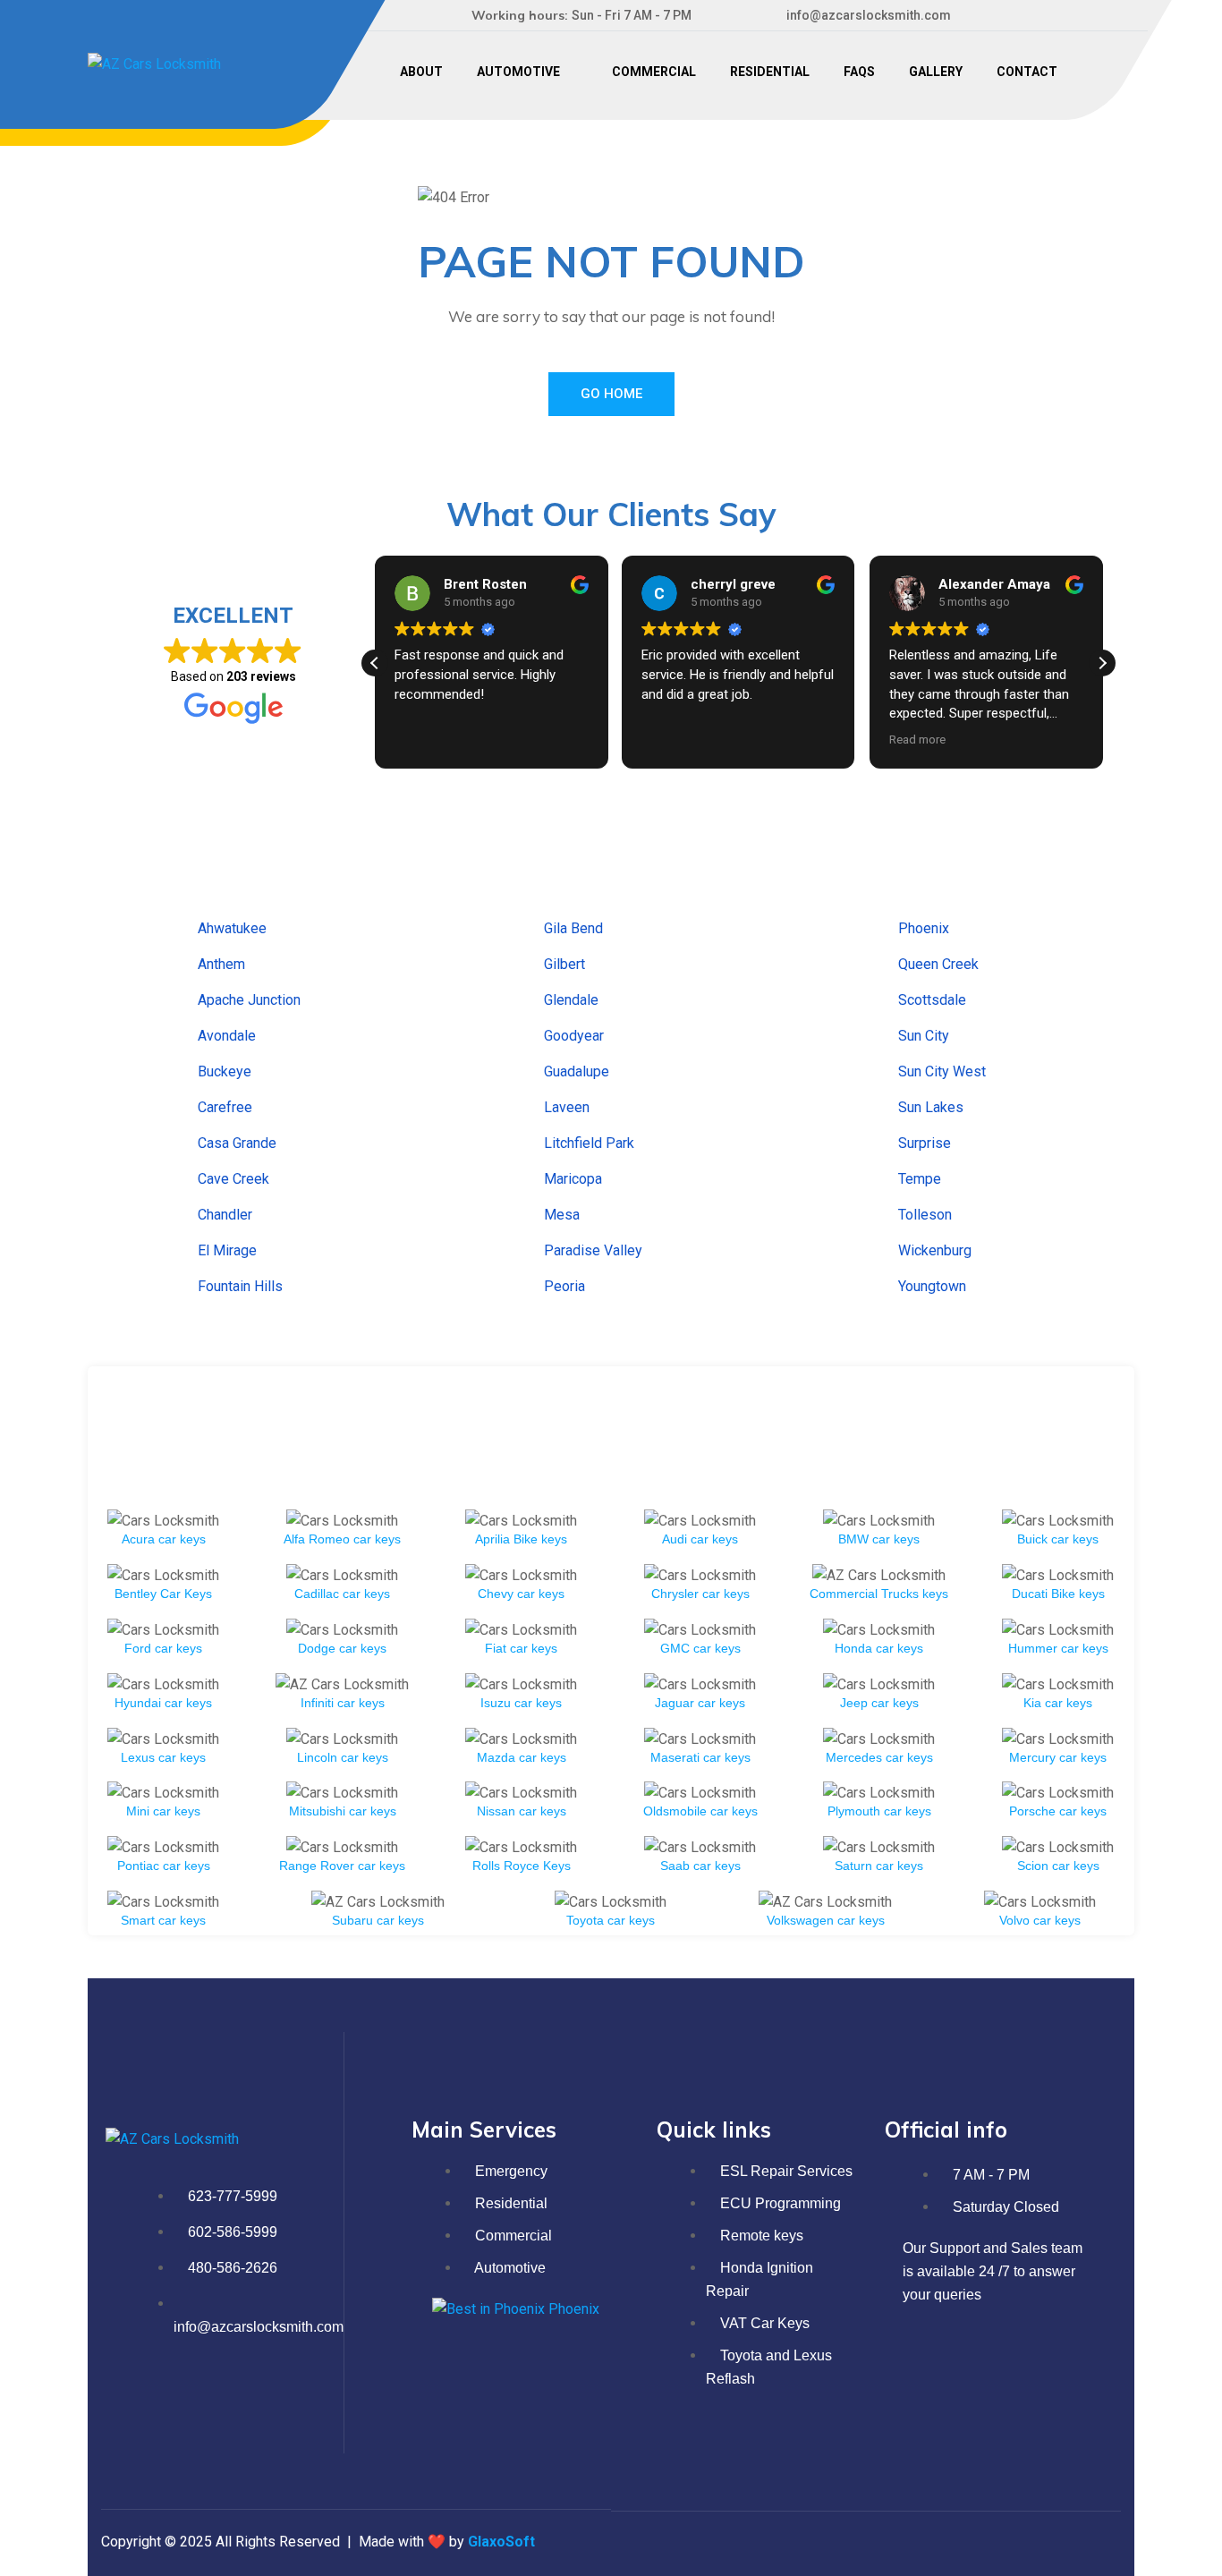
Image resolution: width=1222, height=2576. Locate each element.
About (421, 72)
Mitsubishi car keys (343, 1811)
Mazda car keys (522, 1757)
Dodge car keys (342, 1648)
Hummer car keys (1058, 1648)
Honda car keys (879, 1648)
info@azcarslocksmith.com (869, 15)
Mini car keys (163, 1811)
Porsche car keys (1058, 1811)
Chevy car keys (521, 1594)
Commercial (654, 72)
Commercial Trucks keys (879, 1594)
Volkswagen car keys (826, 1920)
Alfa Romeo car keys (342, 1539)
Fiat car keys (521, 1648)
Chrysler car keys (700, 1594)
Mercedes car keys (879, 1757)
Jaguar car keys (700, 1703)
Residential (770, 72)
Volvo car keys (1040, 1920)
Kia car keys (1058, 1703)
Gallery (936, 72)
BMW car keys (879, 1539)
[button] (1102, 663)
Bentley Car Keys (163, 1594)
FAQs (859, 72)
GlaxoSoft (501, 2542)
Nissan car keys (522, 1811)
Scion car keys (1058, 1866)
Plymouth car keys (879, 1811)
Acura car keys (164, 1539)
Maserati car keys (700, 1757)
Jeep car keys (879, 1703)
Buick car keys (1058, 1539)
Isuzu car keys (521, 1703)
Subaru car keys (378, 1920)
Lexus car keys (163, 1757)
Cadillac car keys (342, 1594)
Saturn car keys (879, 1866)
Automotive (518, 72)
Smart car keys (163, 1920)
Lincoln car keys (343, 1757)
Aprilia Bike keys (521, 1539)
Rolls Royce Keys (522, 1866)
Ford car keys (163, 1648)
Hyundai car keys (163, 1703)
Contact (1027, 72)
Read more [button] (917, 739)
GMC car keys (700, 1648)
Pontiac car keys (164, 1866)
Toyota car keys (611, 1920)
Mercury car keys (1058, 1757)
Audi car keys (700, 1539)
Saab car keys (700, 1866)
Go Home (611, 394)
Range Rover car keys (342, 1866)
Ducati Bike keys (1058, 1594)
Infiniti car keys (343, 1703)
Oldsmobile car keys (700, 1811)
